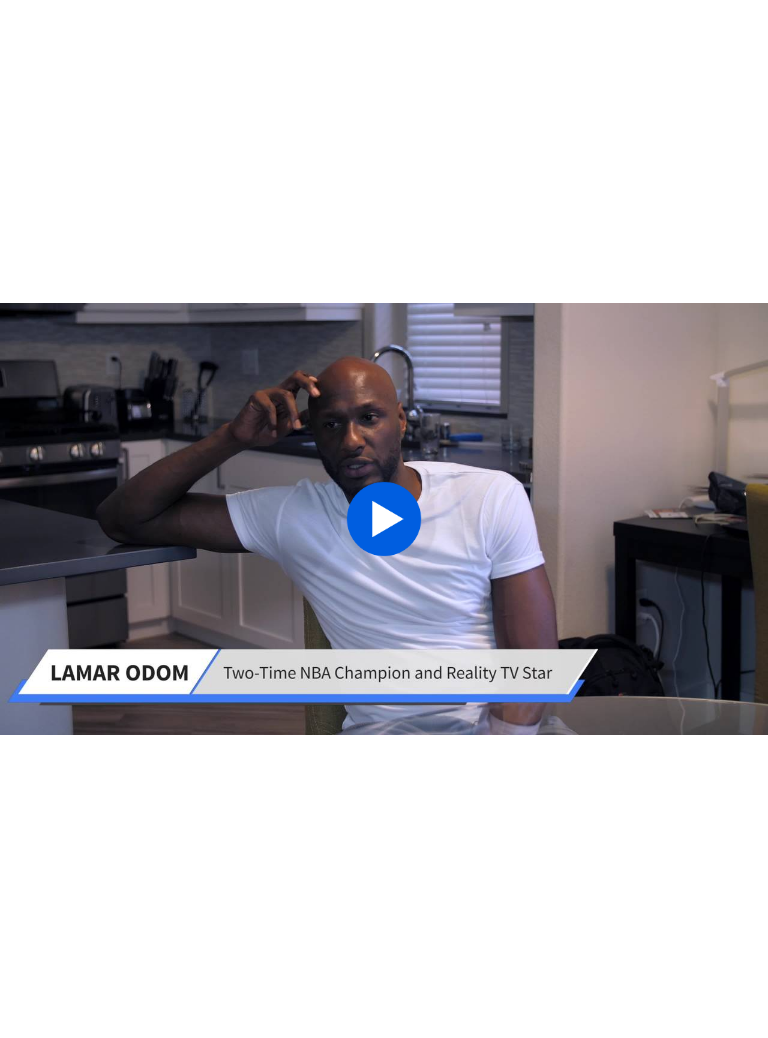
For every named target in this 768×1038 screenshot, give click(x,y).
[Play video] (384, 519)
